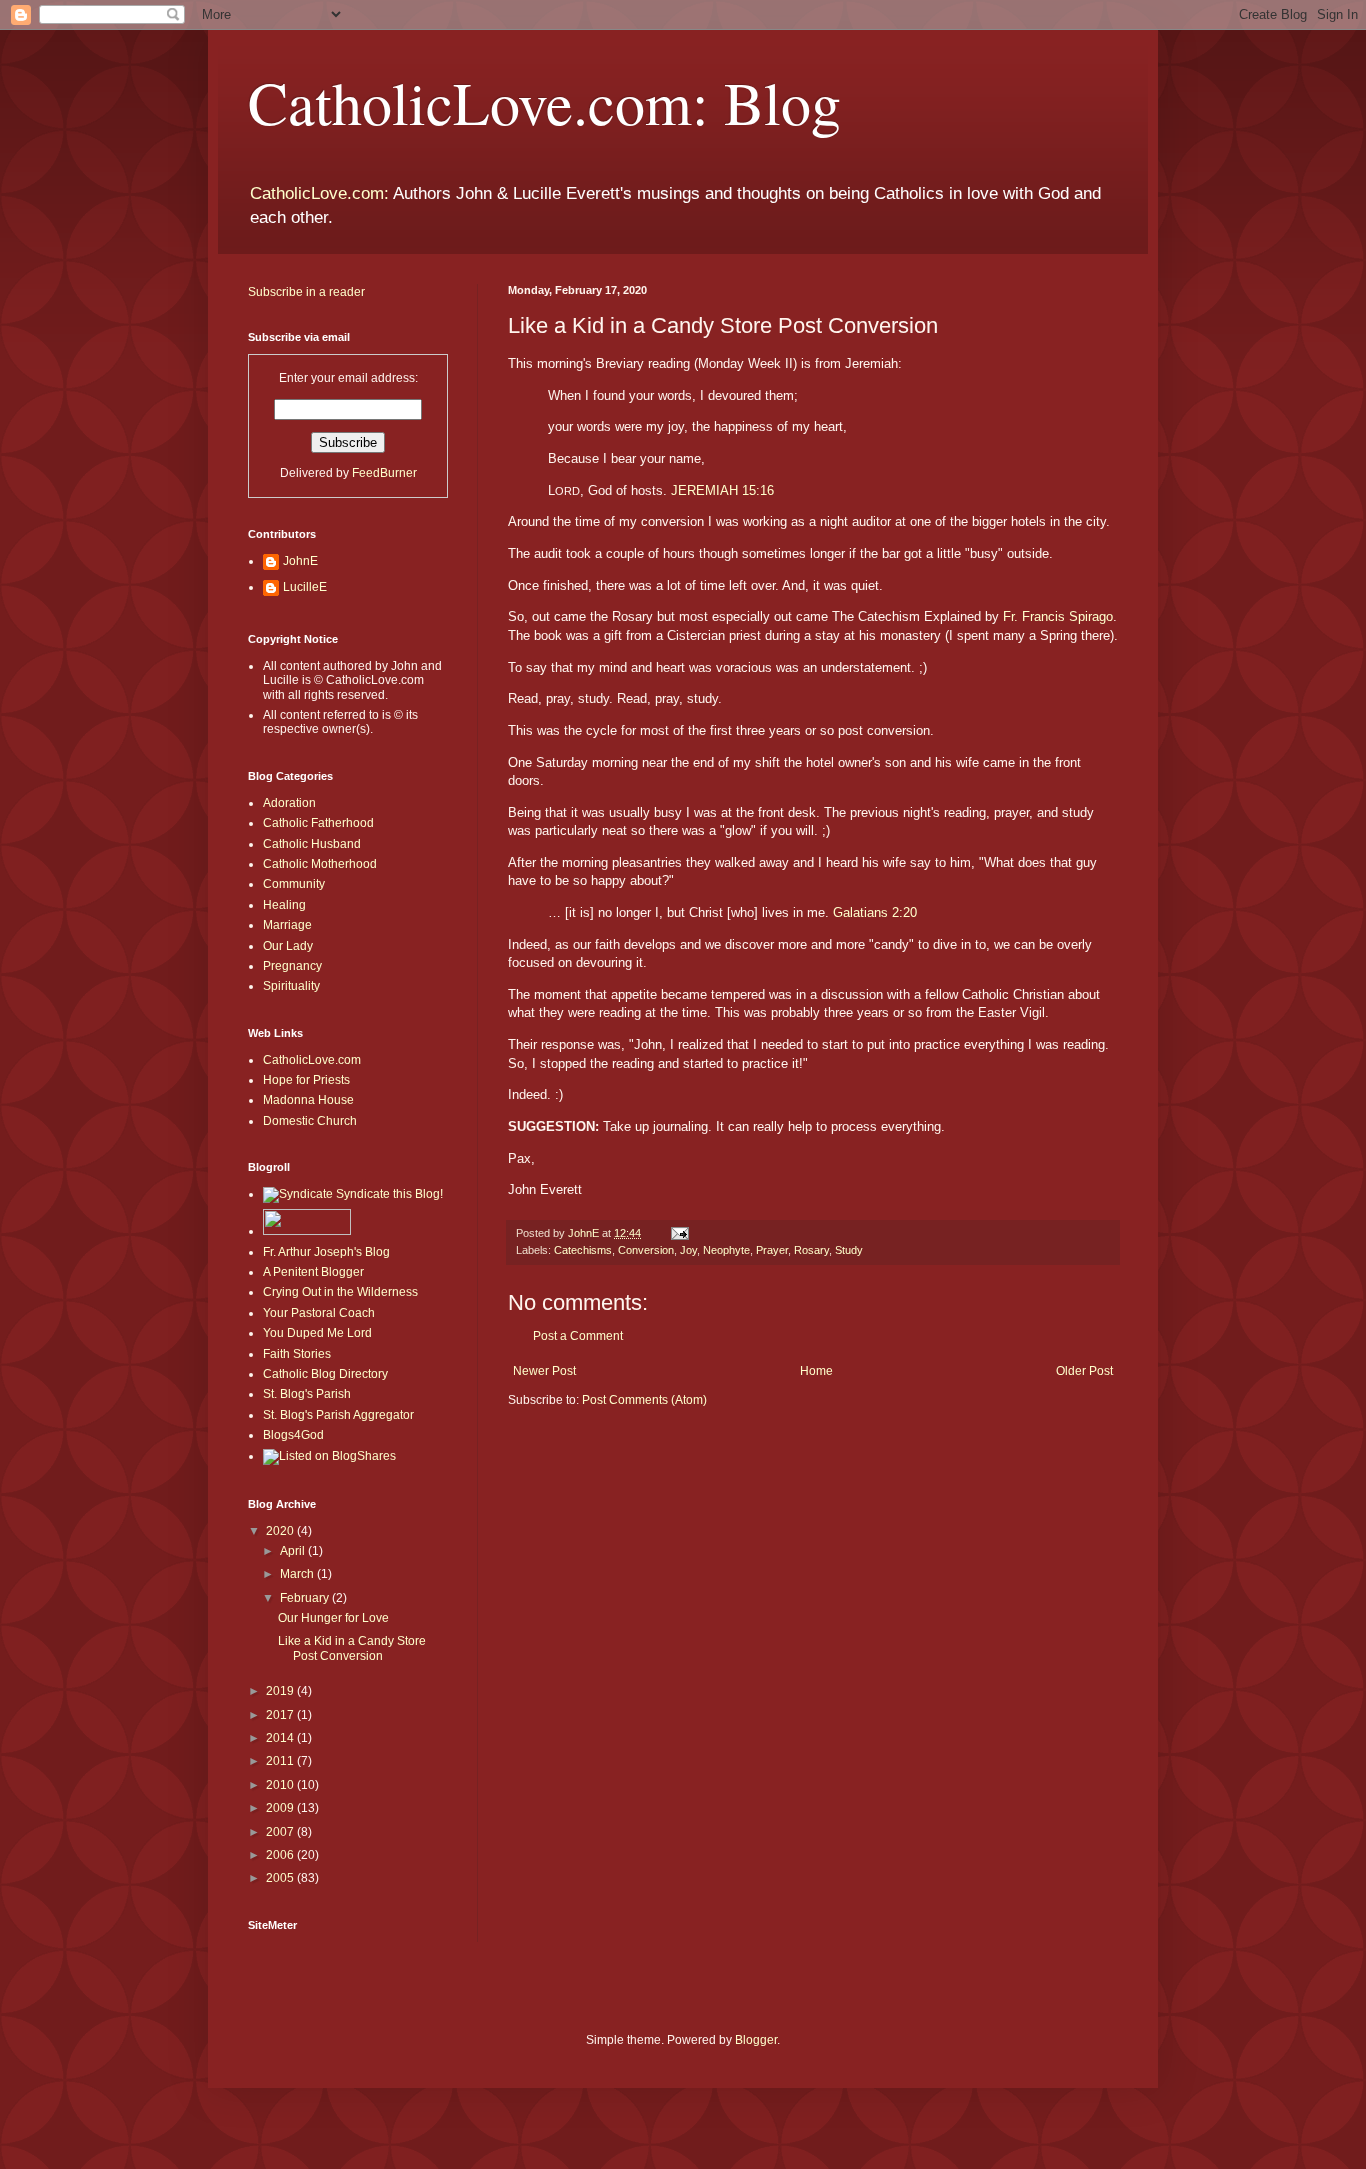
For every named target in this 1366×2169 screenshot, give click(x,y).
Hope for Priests (306, 1080)
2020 (281, 1531)
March (298, 1574)
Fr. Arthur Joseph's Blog (326, 1252)
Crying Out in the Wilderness (340, 1292)
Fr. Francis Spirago (1058, 616)
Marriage (287, 925)
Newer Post (544, 1371)
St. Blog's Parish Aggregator (338, 1415)
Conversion (646, 1250)
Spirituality (291, 986)
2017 (281, 1715)
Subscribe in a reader (306, 292)
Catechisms (583, 1250)
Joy (688, 1250)
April (294, 1551)
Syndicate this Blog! (388, 1194)
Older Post (1084, 1371)
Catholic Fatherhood (318, 823)
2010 (281, 1785)
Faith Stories (297, 1354)
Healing (284, 905)
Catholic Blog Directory (325, 1374)
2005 (281, 1878)
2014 (281, 1738)
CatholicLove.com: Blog (544, 102)
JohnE (300, 561)
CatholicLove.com (312, 1060)
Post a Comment (578, 1336)
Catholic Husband (312, 844)
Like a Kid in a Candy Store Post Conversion (352, 1648)
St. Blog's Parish (307, 1394)
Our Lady (288, 946)
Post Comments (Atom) (644, 1400)
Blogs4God (293, 1435)
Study (849, 1250)
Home (816, 1371)
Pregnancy (292, 966)
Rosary (811, 1250)
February (306, 1598)
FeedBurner (384, 473)
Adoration (289, 803)
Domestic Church (310, 1121)
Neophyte (726, 1250)
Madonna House (308, 1100)
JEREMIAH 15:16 (722, 490)
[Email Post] (679, 1233)
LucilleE (305, 587)
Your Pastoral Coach (319, 1313)
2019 (281, 1691)
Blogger (756, 2040)
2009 (281, 1808)
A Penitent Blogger (313, 1272)
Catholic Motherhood (320, 864)
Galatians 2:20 (875, 912)
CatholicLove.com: (319, 193)
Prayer (772, 1250)
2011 (281, 1761)
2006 (281, 1855)
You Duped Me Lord (317, 1333)
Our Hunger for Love (333, 1618)
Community (294, 884)
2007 (281, 1832)
